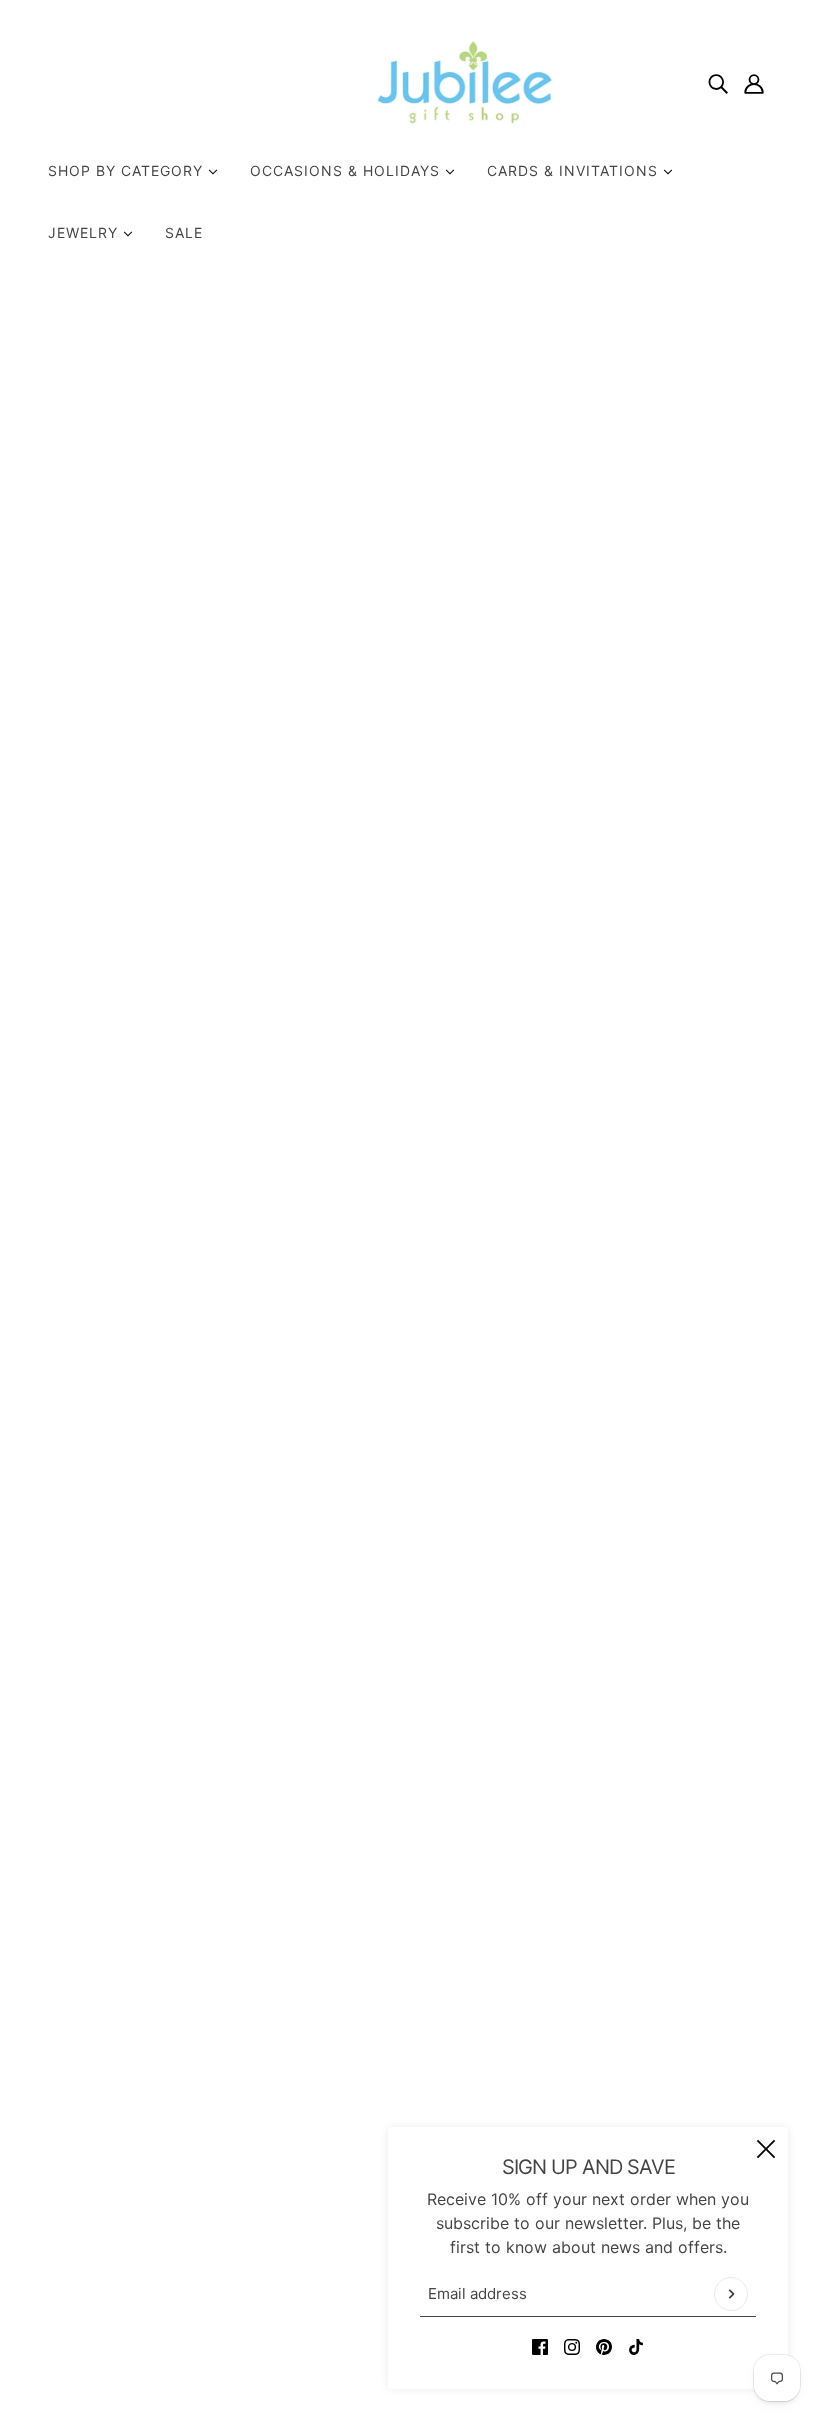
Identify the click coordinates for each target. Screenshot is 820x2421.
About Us (373, 2065)
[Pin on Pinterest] (627, 1013)
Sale (184, 232)
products (640, 351)
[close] (766, 2149)
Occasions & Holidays (347, 170)
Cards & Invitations (575, 170)
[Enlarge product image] (333, 533)
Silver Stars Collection (652, 607)
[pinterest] (604, 2345)
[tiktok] (636, 2345)
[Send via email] (659, 1013)
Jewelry (85, 232)
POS (308, 2349)
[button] (691, 1013)
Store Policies (390, 2113)
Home (573, 351)
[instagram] (572, 2345)
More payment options (663, 957)
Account (369, 2185)
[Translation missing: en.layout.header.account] (754, 82)
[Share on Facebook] (563, 1013)
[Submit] (731, 2294)
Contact (368, 2089)
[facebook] (540, 2345)
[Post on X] (595, 1013)
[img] (718, 82)
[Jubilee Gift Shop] (410, 82)
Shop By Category (128, 170)
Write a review (410, 1537)
